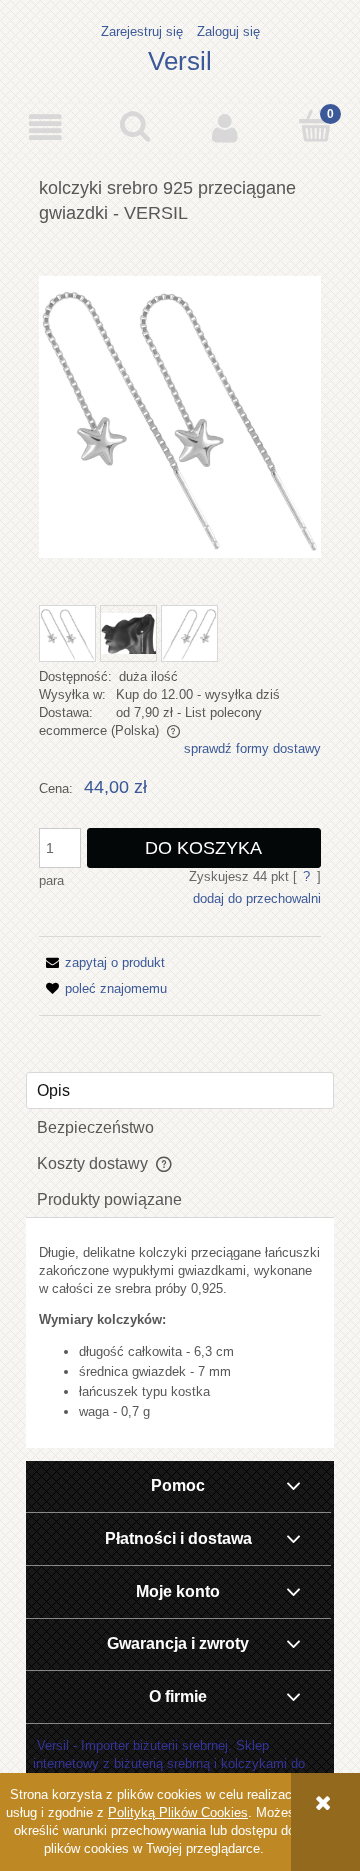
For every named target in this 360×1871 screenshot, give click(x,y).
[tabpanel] (180, 1333)
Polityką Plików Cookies (178, 1812)
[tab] (180, 1090)
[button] (45, 127)
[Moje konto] (225, 127)
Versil (180, 61)
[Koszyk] (315, 126)
